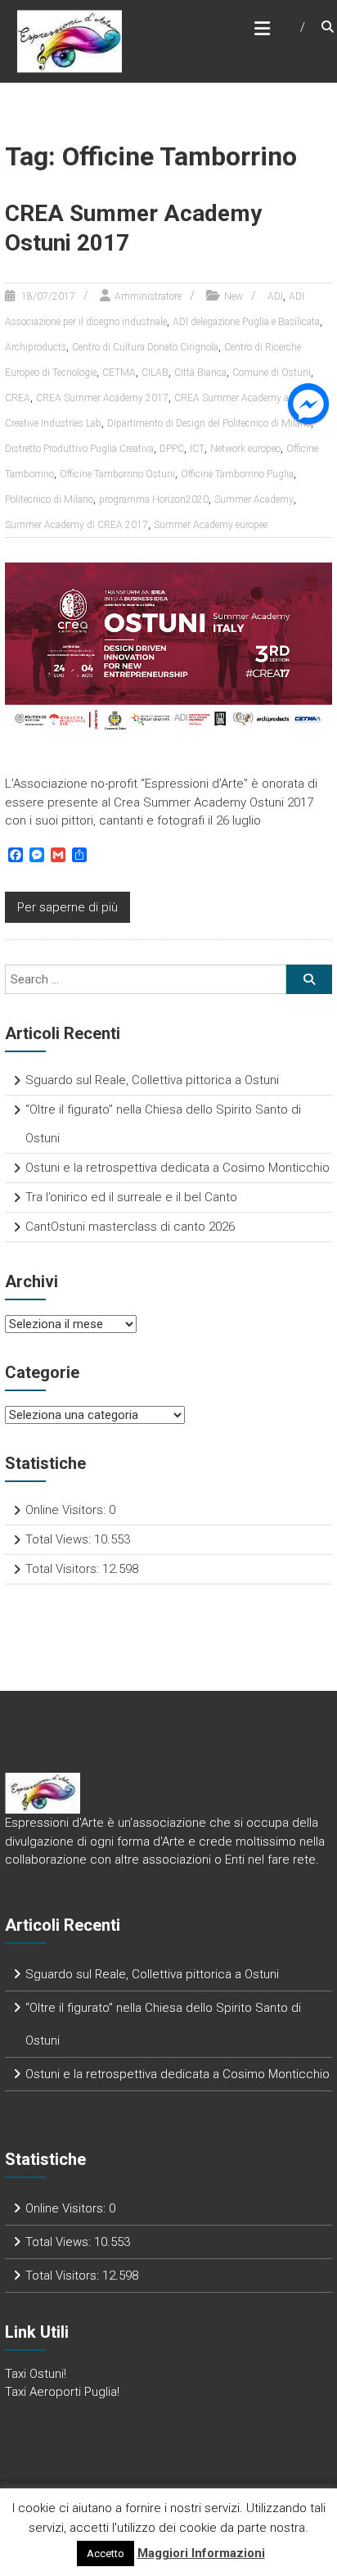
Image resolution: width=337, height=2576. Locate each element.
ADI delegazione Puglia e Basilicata (246, 322)
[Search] (309, 979)
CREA (18, 398)
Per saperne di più (67, 907)
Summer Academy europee (211, 525)
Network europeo (245, 449)
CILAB (155, 373)
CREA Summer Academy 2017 (102, 398)
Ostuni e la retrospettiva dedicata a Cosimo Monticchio (177, 1168)
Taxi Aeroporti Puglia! (62, 2392)
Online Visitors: (67, 1510)
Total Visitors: (64, 1569)
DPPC (172, 449)
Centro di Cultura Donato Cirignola (145, 347)
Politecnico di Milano (49, 499)
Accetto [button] (106, 2553)
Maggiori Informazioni (201, 2553)
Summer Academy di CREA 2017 (76, 525)
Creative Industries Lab (53, 423)
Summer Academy (254, 499)
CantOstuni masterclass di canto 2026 (130, 1227)
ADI (275, 296)
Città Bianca (200, 373)
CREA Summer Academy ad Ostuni (250, 398)
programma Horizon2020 (154, 499)
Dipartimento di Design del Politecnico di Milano (209, 423)
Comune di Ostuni (272, 373)
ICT (197, 449)
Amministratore (148, 296)
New (234, 296)
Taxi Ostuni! (36, 2374)
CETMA (119, 373)
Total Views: (60, 1539)
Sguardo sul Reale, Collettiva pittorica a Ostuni (152, 1080)
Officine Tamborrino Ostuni (117, 474)
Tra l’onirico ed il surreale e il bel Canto (131, 1197)
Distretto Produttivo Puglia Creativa (79, 449)
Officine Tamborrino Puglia (237, 474)
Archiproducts (36, 347)
